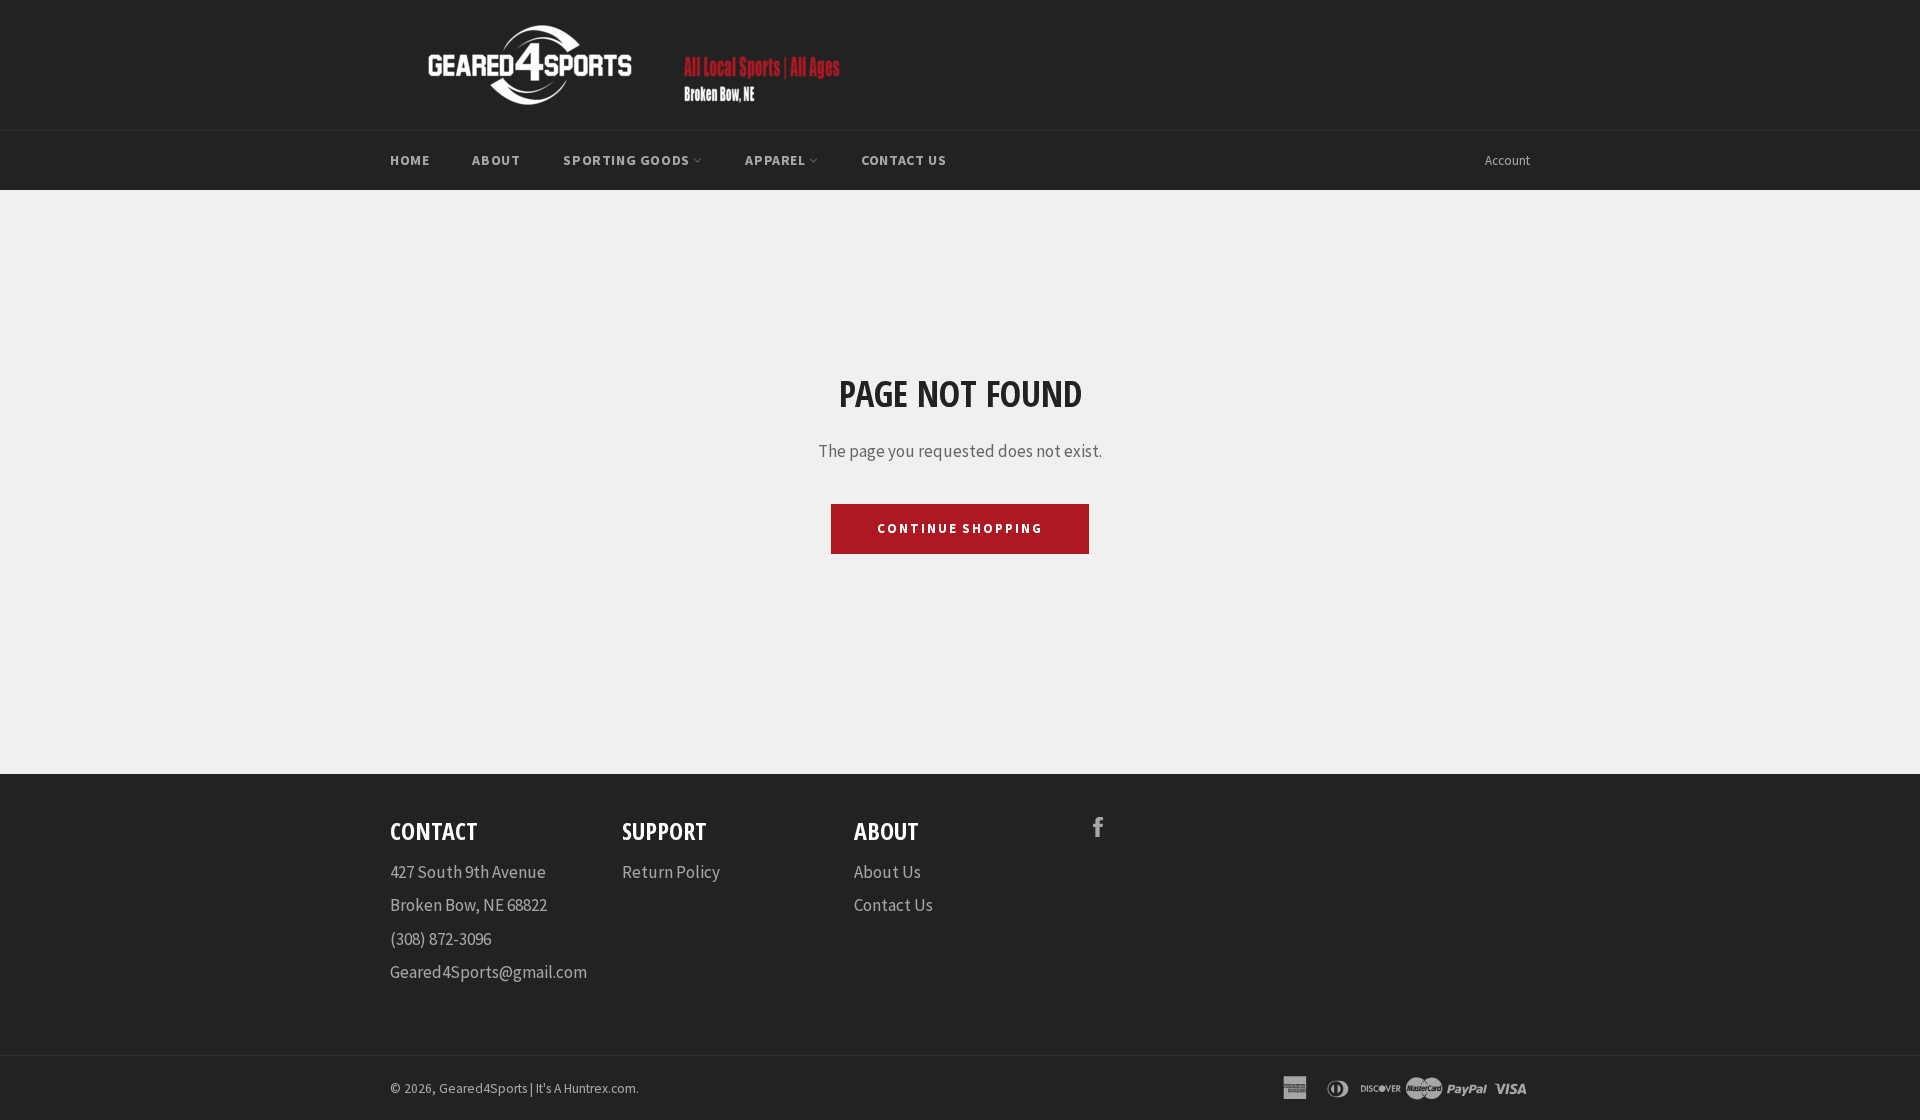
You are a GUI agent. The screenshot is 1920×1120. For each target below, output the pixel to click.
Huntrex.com (600, 1088)
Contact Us (903, 160)
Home (409, 160)
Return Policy (671, 872)
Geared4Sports (483, 1088)
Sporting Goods (628, 160)
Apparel (777, 160)
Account (1507, 160)
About (496, 160)
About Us (887, 872)
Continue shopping (960, 528)
